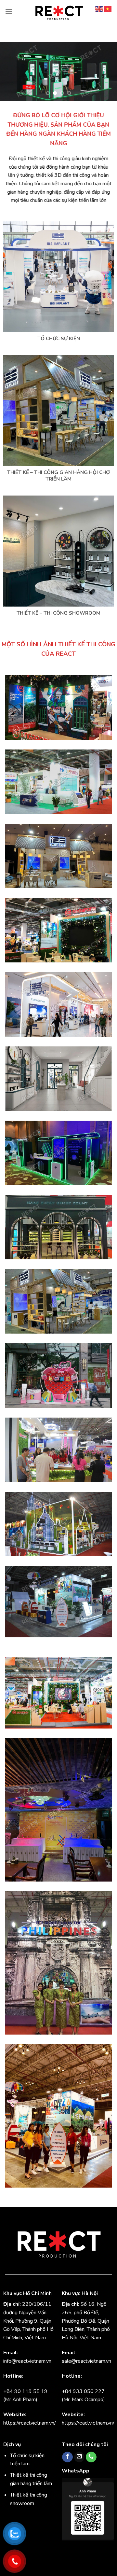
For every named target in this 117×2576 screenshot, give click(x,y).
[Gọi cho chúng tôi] (91, 2457)
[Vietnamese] (108, 9)
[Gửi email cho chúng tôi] (79, 2457)
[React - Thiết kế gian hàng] (58, 11)
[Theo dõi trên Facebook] (67, 2457)
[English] (99, 9)
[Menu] (9, 11)
